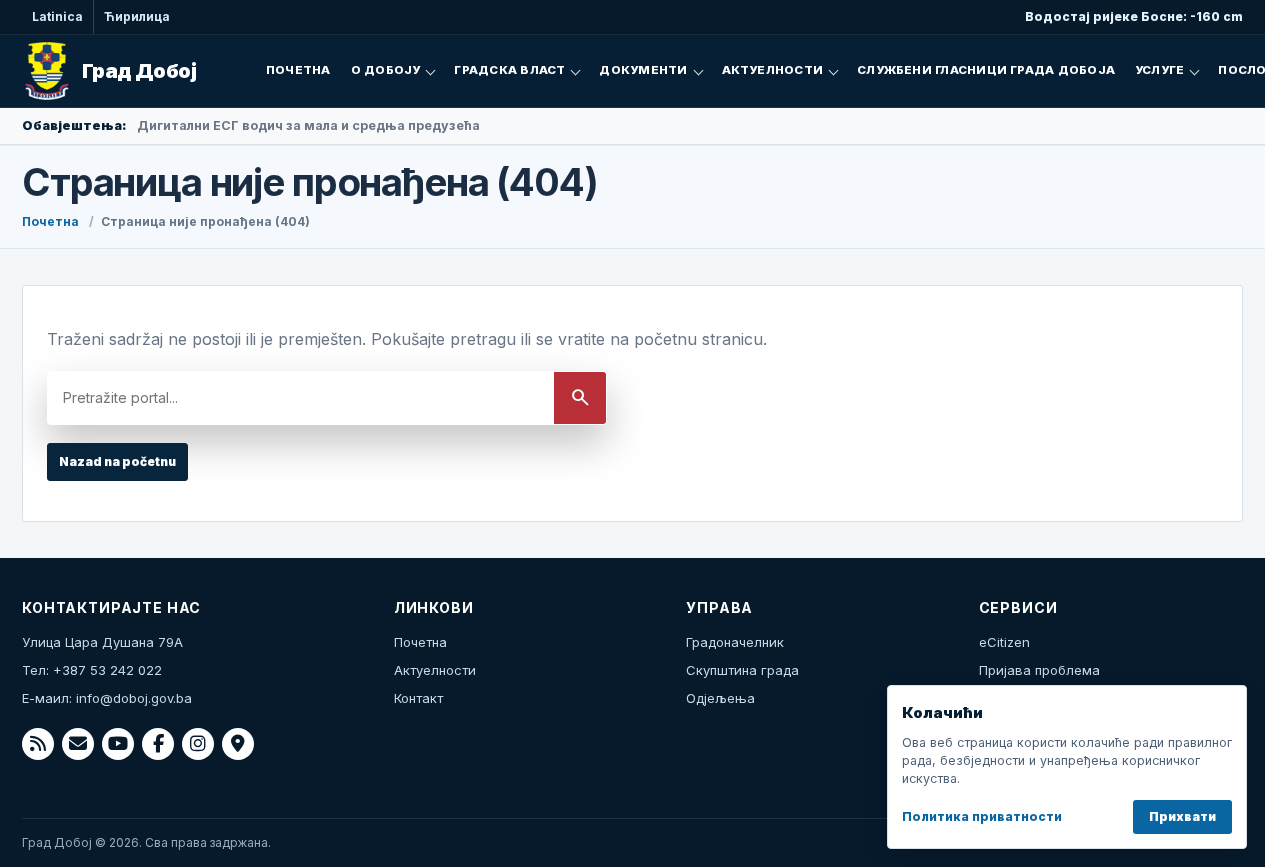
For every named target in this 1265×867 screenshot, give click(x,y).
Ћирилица (137, 16)
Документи (643, 70)
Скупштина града (742, 670)
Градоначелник (735, 642)
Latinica (57, 16)
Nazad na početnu (117, 461)
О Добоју (386, 70)
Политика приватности (982, 816)
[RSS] (38, 744)
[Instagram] (198, 744)
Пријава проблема (1039, 670)
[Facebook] (158, 744)
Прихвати (1182, 816)
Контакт (418, 698)
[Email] (78, 744)
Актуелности (773, 70)
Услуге (1159, 70)
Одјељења (720, 698)
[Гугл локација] (238, 744)
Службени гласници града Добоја (986, 70)
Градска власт (509, 70)
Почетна (298, 70)
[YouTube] (118, 744)
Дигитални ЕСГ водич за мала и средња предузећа (308, 125)
